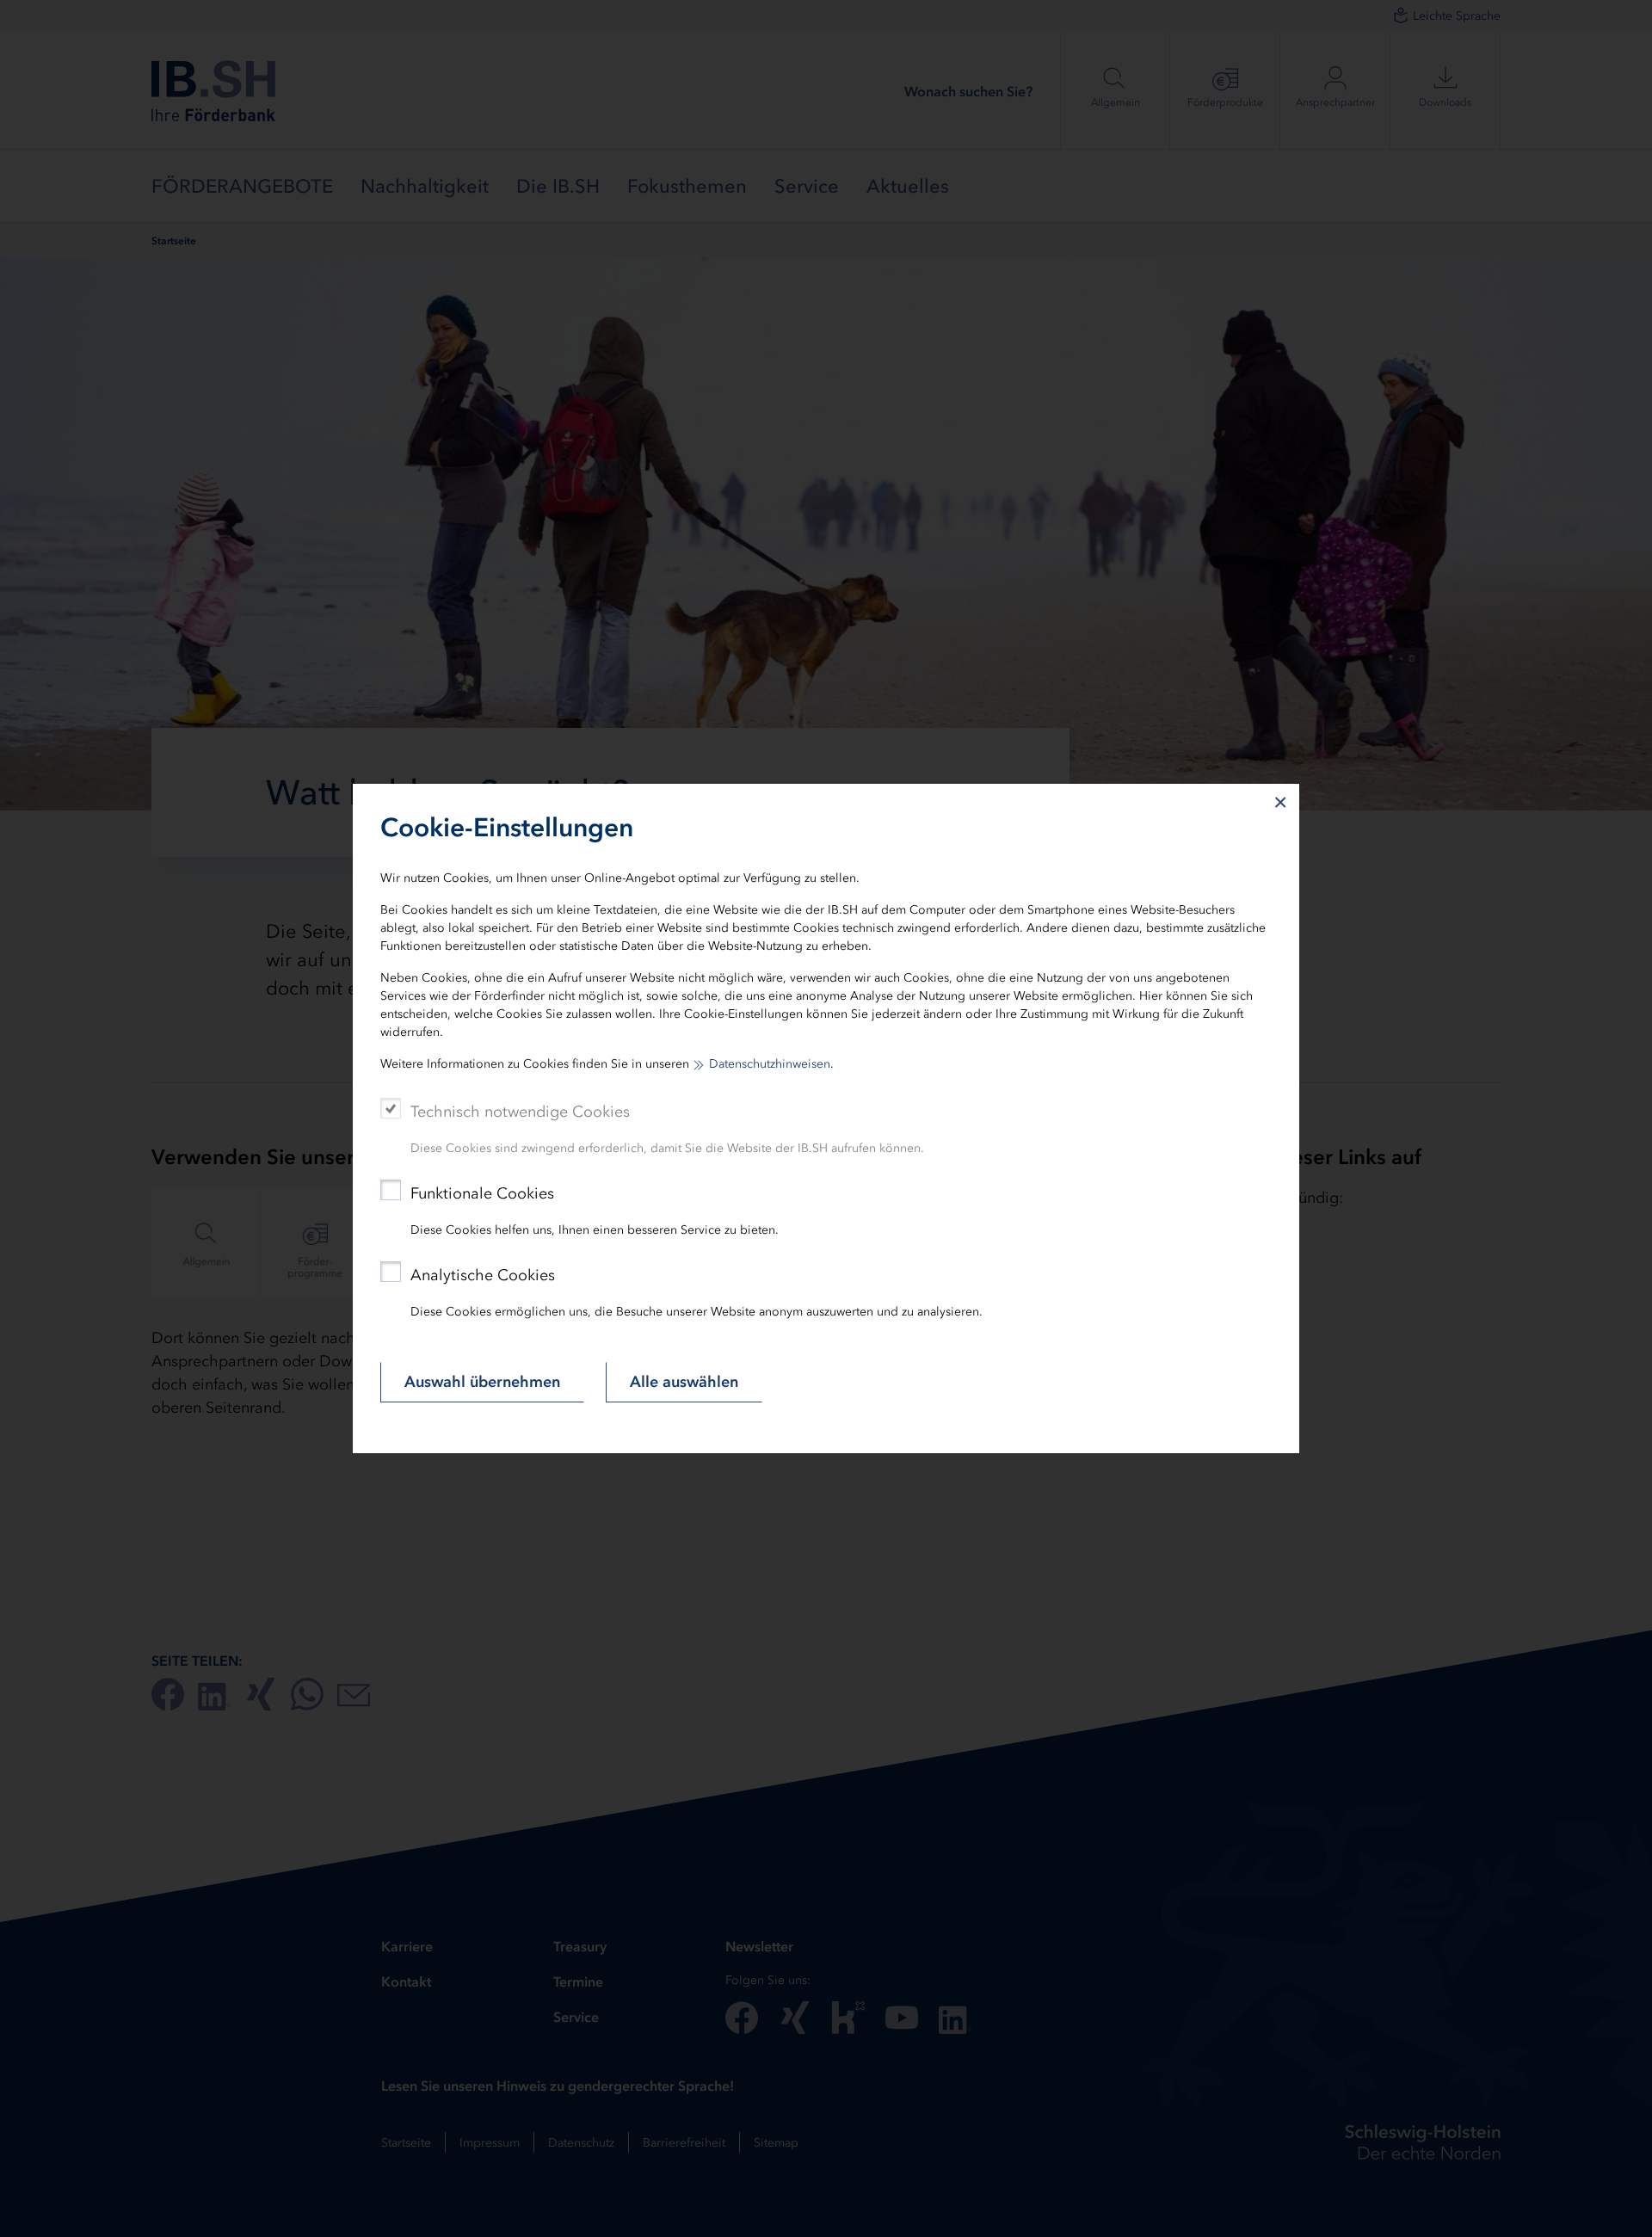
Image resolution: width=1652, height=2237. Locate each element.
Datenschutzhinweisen (770, 1064)
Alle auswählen (684, 1382)
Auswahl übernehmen (482, 1382)
